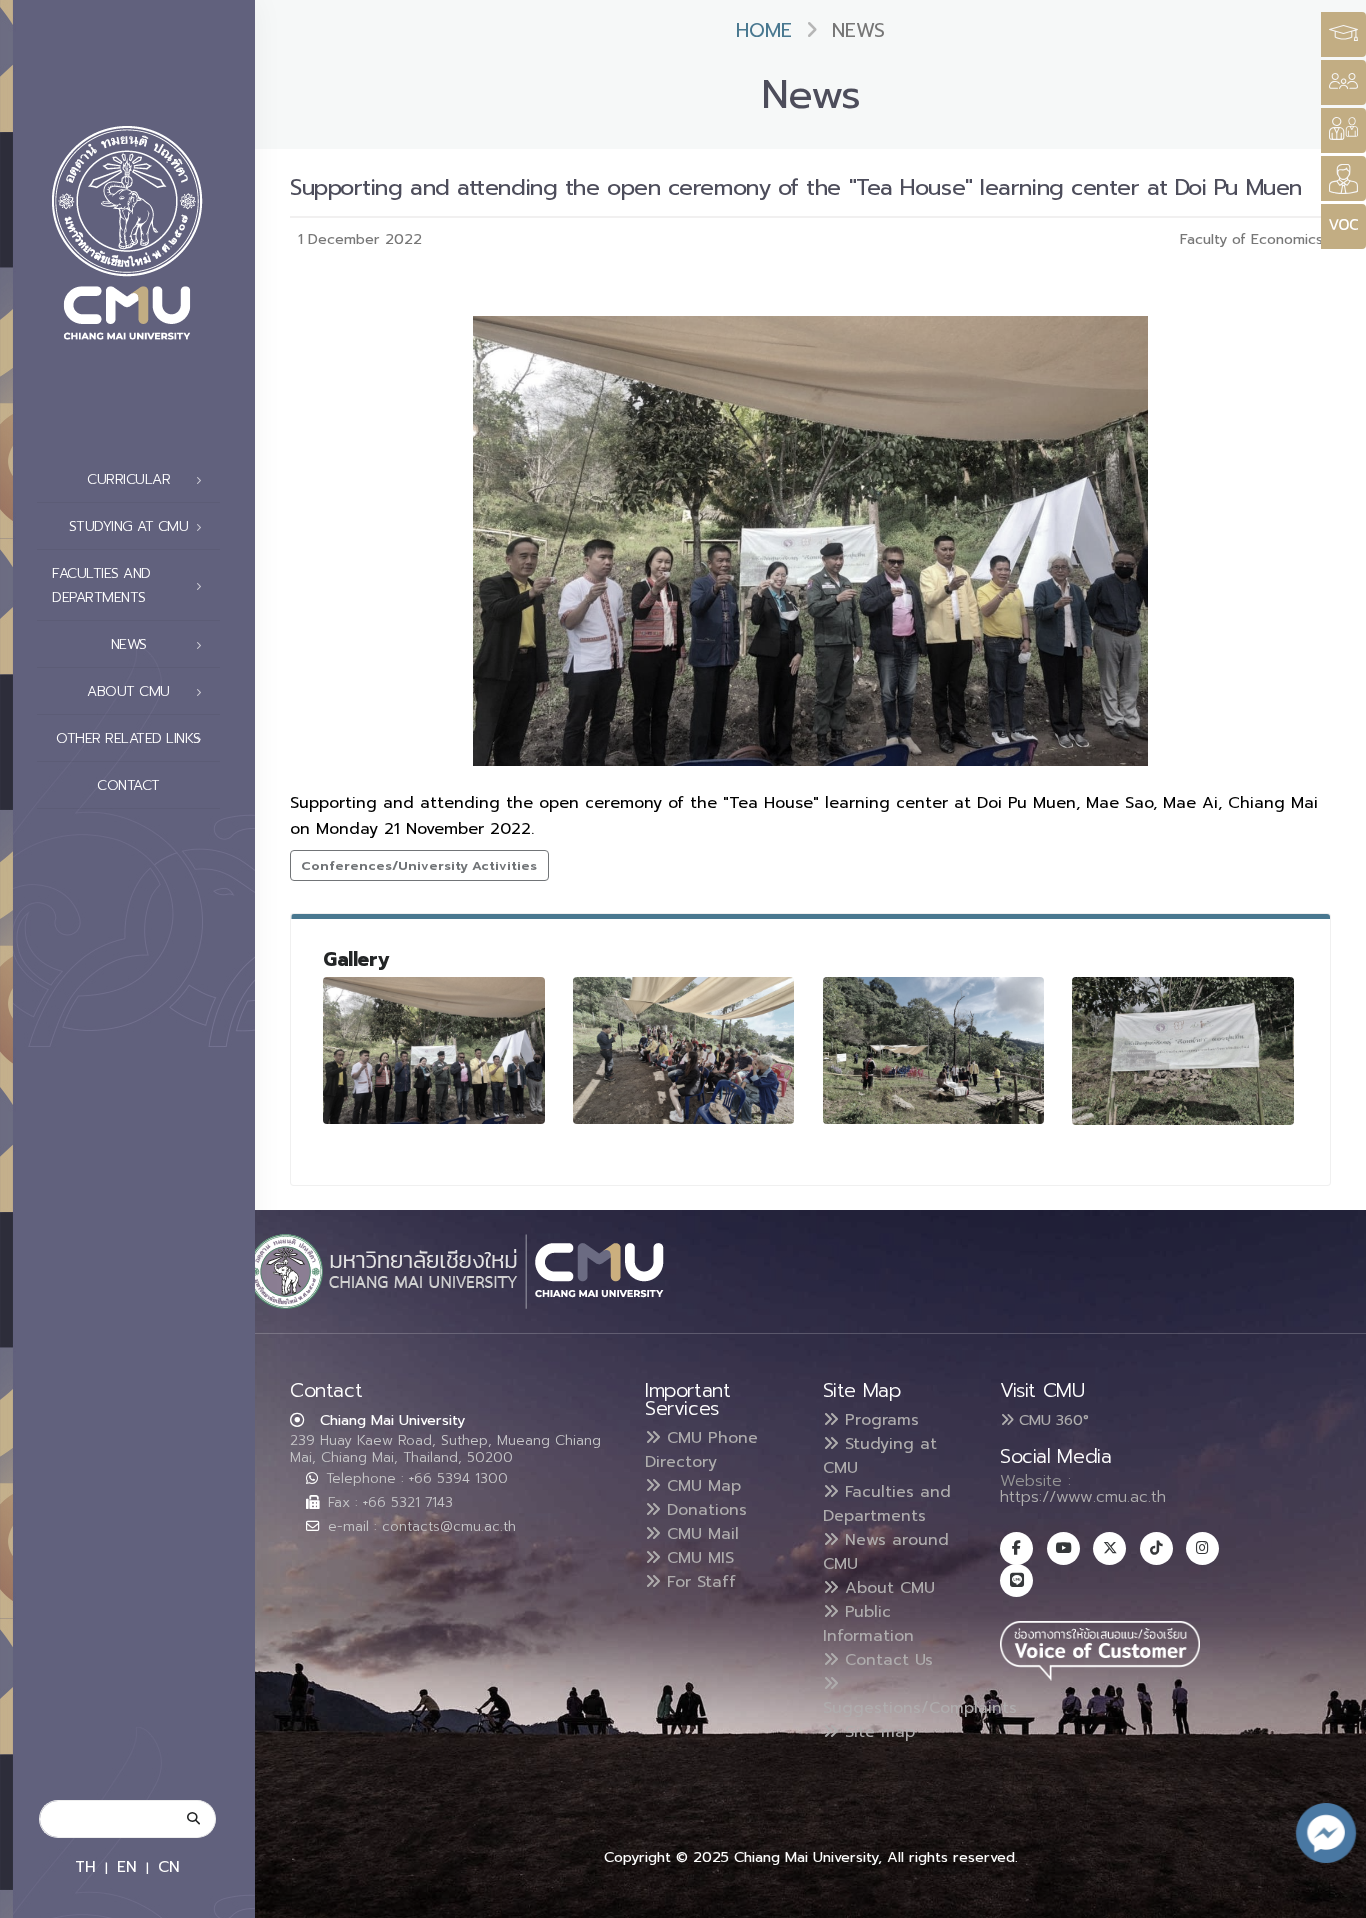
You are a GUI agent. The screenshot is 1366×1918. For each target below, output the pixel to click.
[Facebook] (1016, 1548)
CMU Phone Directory (701, 1450)
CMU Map (701, 1486)
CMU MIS (697, 1558)
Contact (128, 785)
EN (127, 1866)
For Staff (698, 1582)
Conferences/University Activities (419, 865)
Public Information (868, 1624)
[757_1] (434, 1051)
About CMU (887, 1588)
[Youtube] (1063, 1548)
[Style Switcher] (1343, 82)
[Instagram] (1202, 1548)
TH (85, 1866)
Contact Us (886, 1660)
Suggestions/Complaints (920, 1708)
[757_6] (1183, 1051)
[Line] (1016, 1580)
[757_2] (684, 1051)
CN (169, 1866)
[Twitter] (1109, 1548)
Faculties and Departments (887, 1504)
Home (764, 30)
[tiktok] (1156, 1548)
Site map (877, 1732)
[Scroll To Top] (1331, 1895)
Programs (879, 1420)
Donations (704, 1510)
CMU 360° (1051, 1420)
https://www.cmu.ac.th (1083, 1497)
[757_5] (934, 1051)
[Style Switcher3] (1343, 34)
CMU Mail (700, 1534)
